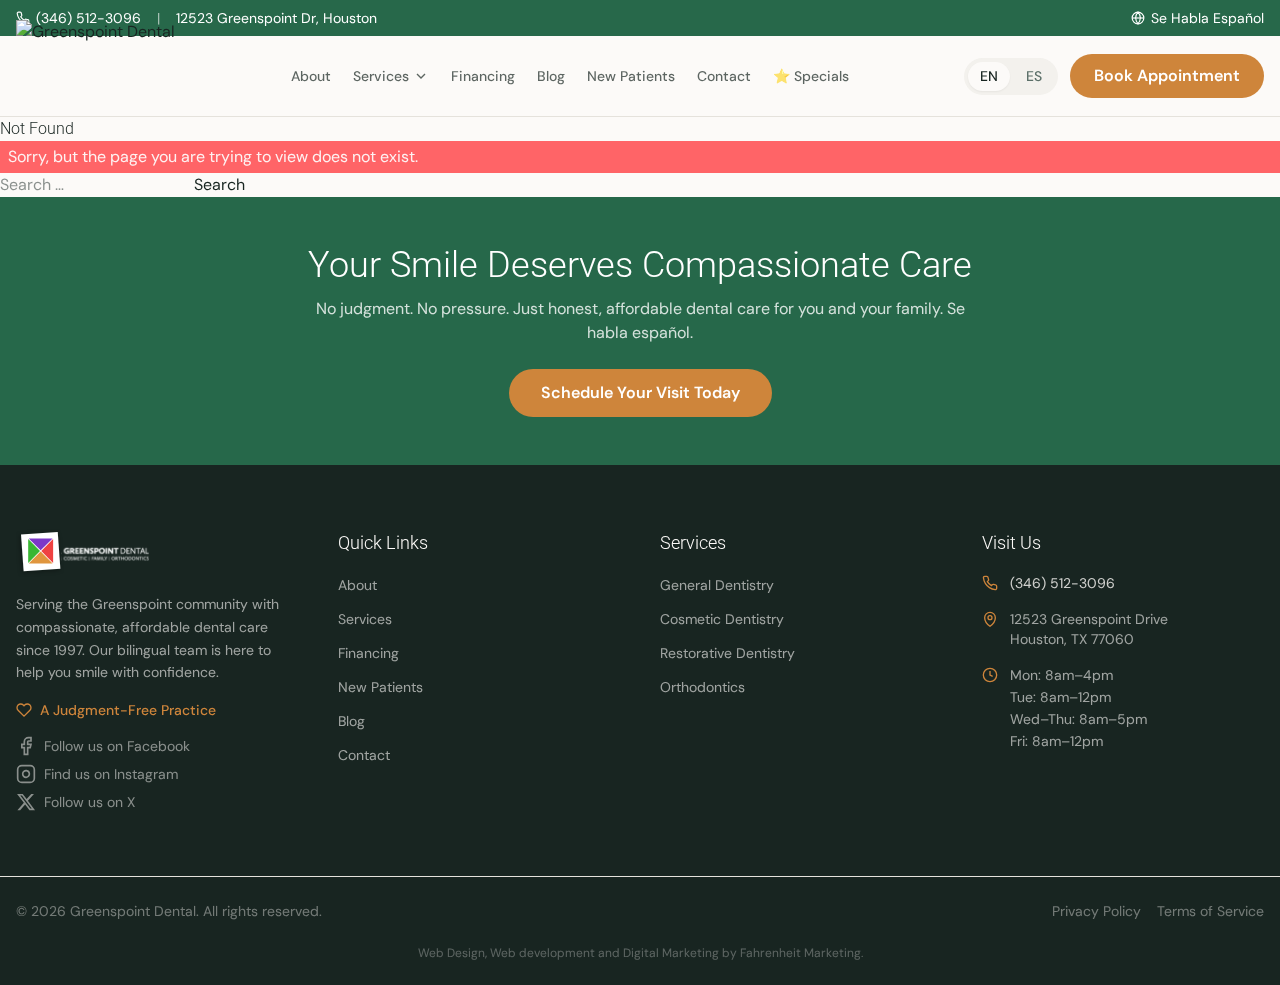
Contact (724, 76)
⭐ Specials (811, 76)
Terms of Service (1210, 911)
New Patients (631, 76)
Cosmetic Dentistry (722, 619)
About (311, 76)
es (1034, 76)
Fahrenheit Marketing (800, 953)
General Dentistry (717, 585)
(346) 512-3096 (1062, 583)
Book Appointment (1167, 75)
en (989, 76)
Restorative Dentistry (727, 653)
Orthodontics (702, 687)
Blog (551, 76)
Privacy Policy (1096, 911)
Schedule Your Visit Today (640, 392)
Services (365, 619)
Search (219, 184)
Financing (483, 76)
